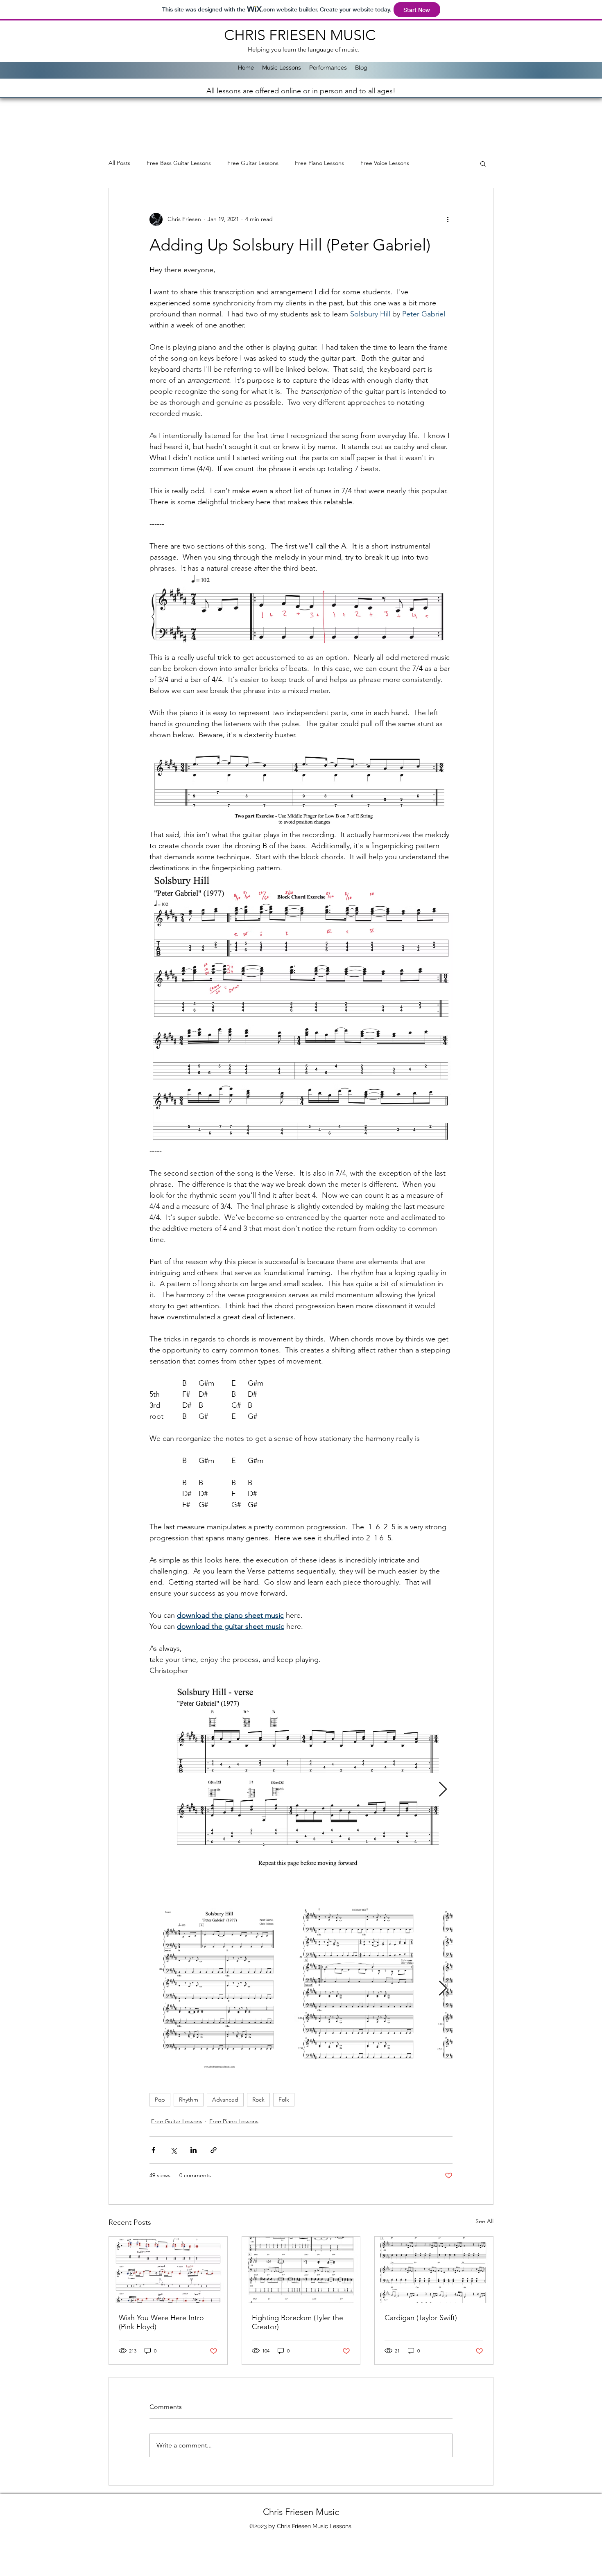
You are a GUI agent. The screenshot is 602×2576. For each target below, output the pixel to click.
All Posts (119, 163)
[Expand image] (301, 1790)
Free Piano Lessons (319, 163)
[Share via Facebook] (153, 2150)
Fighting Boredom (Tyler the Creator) (298, 2322)
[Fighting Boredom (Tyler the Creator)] (301, 2270)
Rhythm (189, 2100)
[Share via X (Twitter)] (173, 2150)
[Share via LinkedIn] (193, 2150)
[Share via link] (214, 2150)
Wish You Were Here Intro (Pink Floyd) (161, 2322)
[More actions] (448, 219)
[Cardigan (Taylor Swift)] (434, 2270)
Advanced (225, 2100)
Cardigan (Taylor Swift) (421, 2318)
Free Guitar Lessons (253, 163)
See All (484, 2221)
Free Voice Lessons (385, 163)
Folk (284, 2100)
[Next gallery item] (443, 1790)
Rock (258, 2100)
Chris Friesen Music (301, 2512)
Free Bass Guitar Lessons (179, 163)
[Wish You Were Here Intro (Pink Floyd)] (168, 2270)
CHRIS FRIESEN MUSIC (302, 35)
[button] (483, 163)
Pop (160, 2100)
